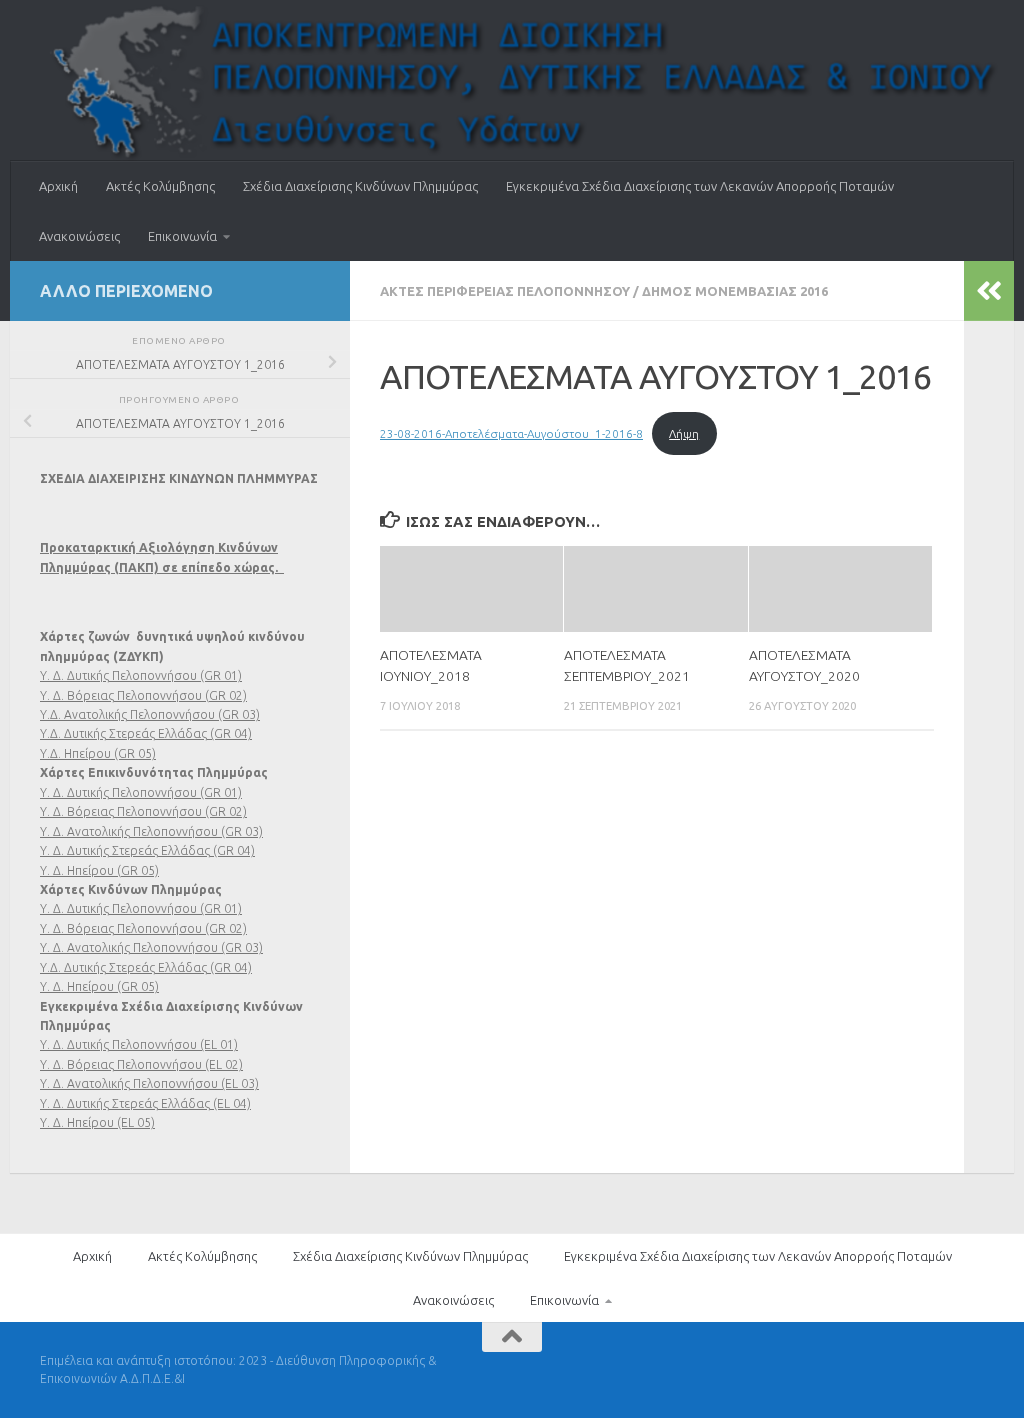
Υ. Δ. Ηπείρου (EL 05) (97, 1122)
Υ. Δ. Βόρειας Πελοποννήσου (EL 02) (141, 1064)
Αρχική (58, 186)
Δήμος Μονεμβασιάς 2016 (735, 291)
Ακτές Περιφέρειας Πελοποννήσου (505, 291)
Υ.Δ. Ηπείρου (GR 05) (98, 753)
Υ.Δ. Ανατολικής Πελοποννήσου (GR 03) (150, 714)
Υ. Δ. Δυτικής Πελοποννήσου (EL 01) (139, 1044)
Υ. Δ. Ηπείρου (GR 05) (99, 870)
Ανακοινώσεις (79, 236)
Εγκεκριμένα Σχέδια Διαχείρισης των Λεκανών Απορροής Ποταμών (700, 186)
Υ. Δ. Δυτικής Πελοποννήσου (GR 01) (141, 675)
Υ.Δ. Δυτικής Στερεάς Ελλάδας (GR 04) (146, 733)
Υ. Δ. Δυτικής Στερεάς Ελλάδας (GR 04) (147, 850)
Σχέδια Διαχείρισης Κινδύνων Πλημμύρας (360, 186)
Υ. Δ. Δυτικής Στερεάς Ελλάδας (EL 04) (145, 1103)
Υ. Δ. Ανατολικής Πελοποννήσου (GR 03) (151, 831)
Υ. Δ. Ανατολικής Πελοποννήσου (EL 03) (149, 1083)
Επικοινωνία (182, 236)
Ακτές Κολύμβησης (160, 186)
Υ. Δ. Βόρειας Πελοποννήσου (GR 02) (143, 695)
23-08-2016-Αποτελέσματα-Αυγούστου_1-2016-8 (511, 433)
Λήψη (684, 433)
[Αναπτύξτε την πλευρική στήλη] (989, 291)
